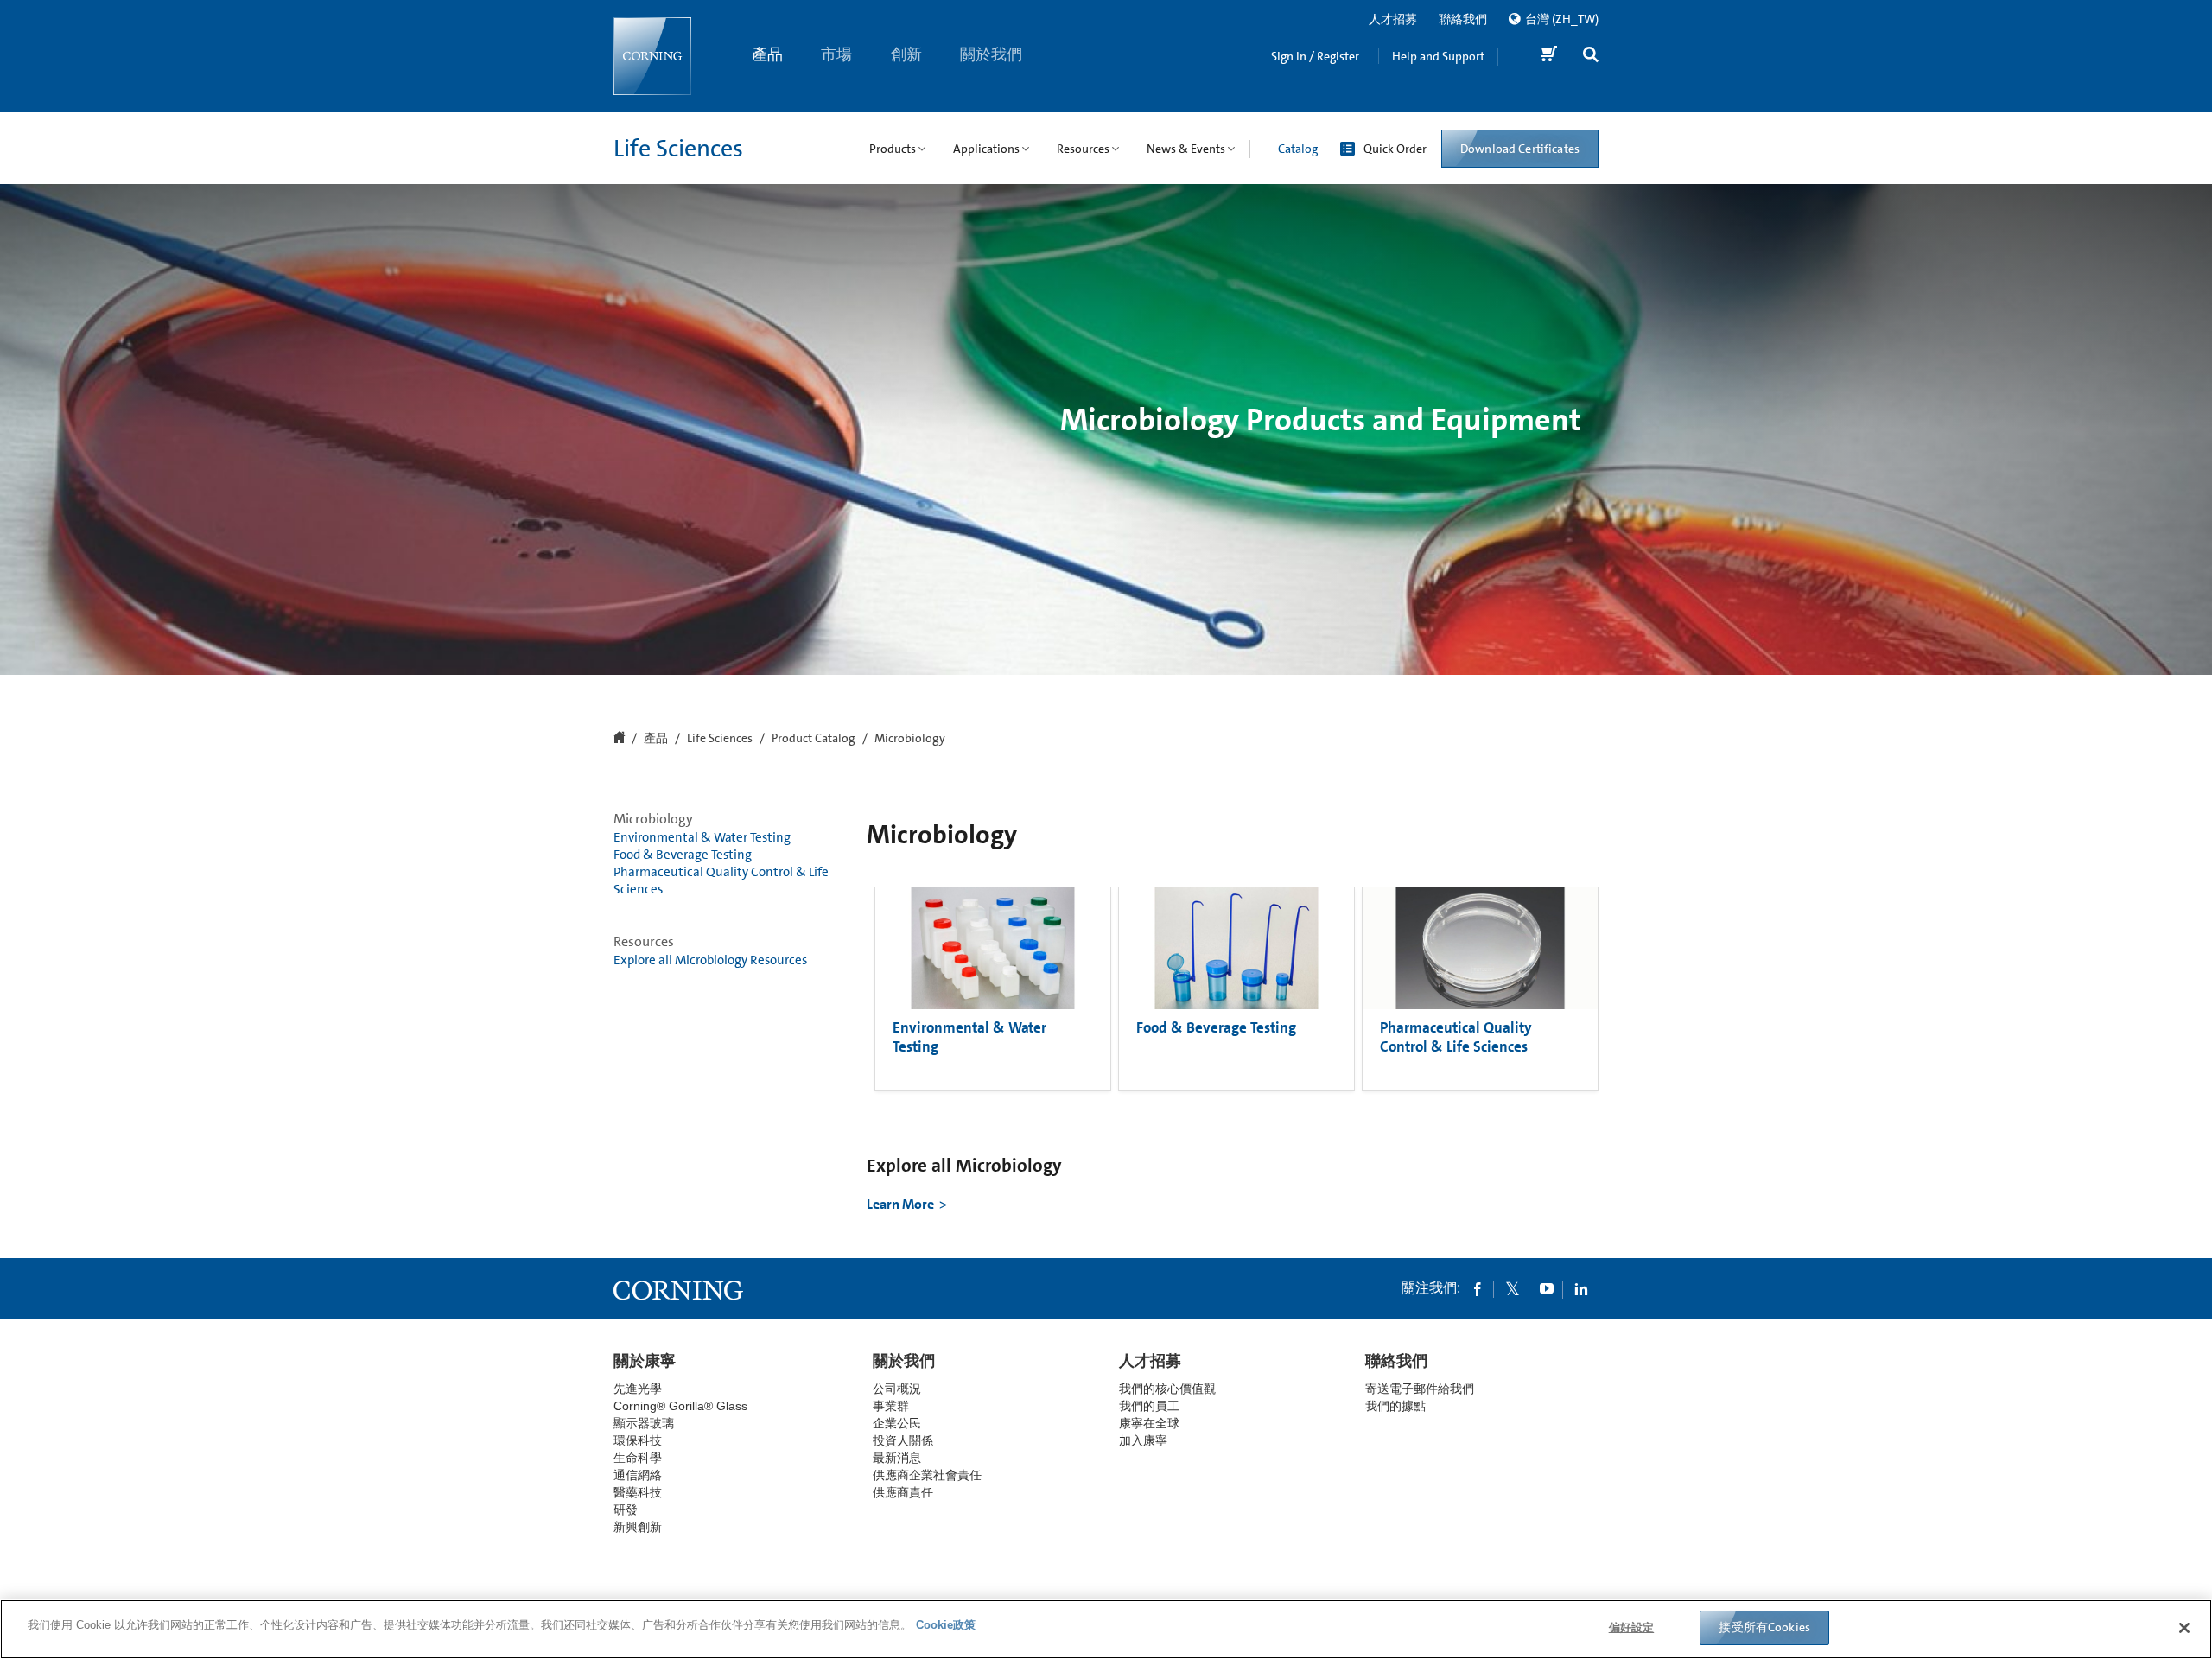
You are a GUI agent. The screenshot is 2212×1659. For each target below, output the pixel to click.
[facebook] (1478, 1288)
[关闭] (2184, 1628)
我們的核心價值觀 (1167, 1389)
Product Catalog (814, 739)
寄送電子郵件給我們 (1420, 1389)
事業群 (891, 1406)
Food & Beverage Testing (683, 855)
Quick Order (1395, 149)
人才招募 (1393, 19)
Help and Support (1438, 56)
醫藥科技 (638, 1492)
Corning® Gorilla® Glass (680, 1406)
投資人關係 (903, 1440)
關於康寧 (645, 1361)
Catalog (1298, 149)
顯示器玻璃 (644, 1423)
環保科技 (638, 1440)
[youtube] (1547, 1288)
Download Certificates (1520, 149)
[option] (993, 989)
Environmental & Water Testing (702, 837)
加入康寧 (1143, 1440)
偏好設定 (1632, 1627)
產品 (767, 54)
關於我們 (992, 54)
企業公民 (897, 1423)
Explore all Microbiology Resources (710, 960)
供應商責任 (903, 1492)
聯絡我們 (1463, 19)
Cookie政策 (946, 1625)
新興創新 (638, 1527)
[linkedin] (1581, 1288)
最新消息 (897, 1458)
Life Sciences (678, 149)
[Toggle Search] (1591, 57)
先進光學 (638, 1389)
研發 (626, 1510)
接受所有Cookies (1764, 1627)
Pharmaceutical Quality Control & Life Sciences (721, 880)
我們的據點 (1395, 1406)
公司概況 (897, 1389)
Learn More (900, 1204)
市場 (837, 54)
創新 (906, 54)
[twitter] (1512, 1288)
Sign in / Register (1315, 56)
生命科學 (638, 1458)
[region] (1106, 1629)
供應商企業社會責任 (927, 1475)
